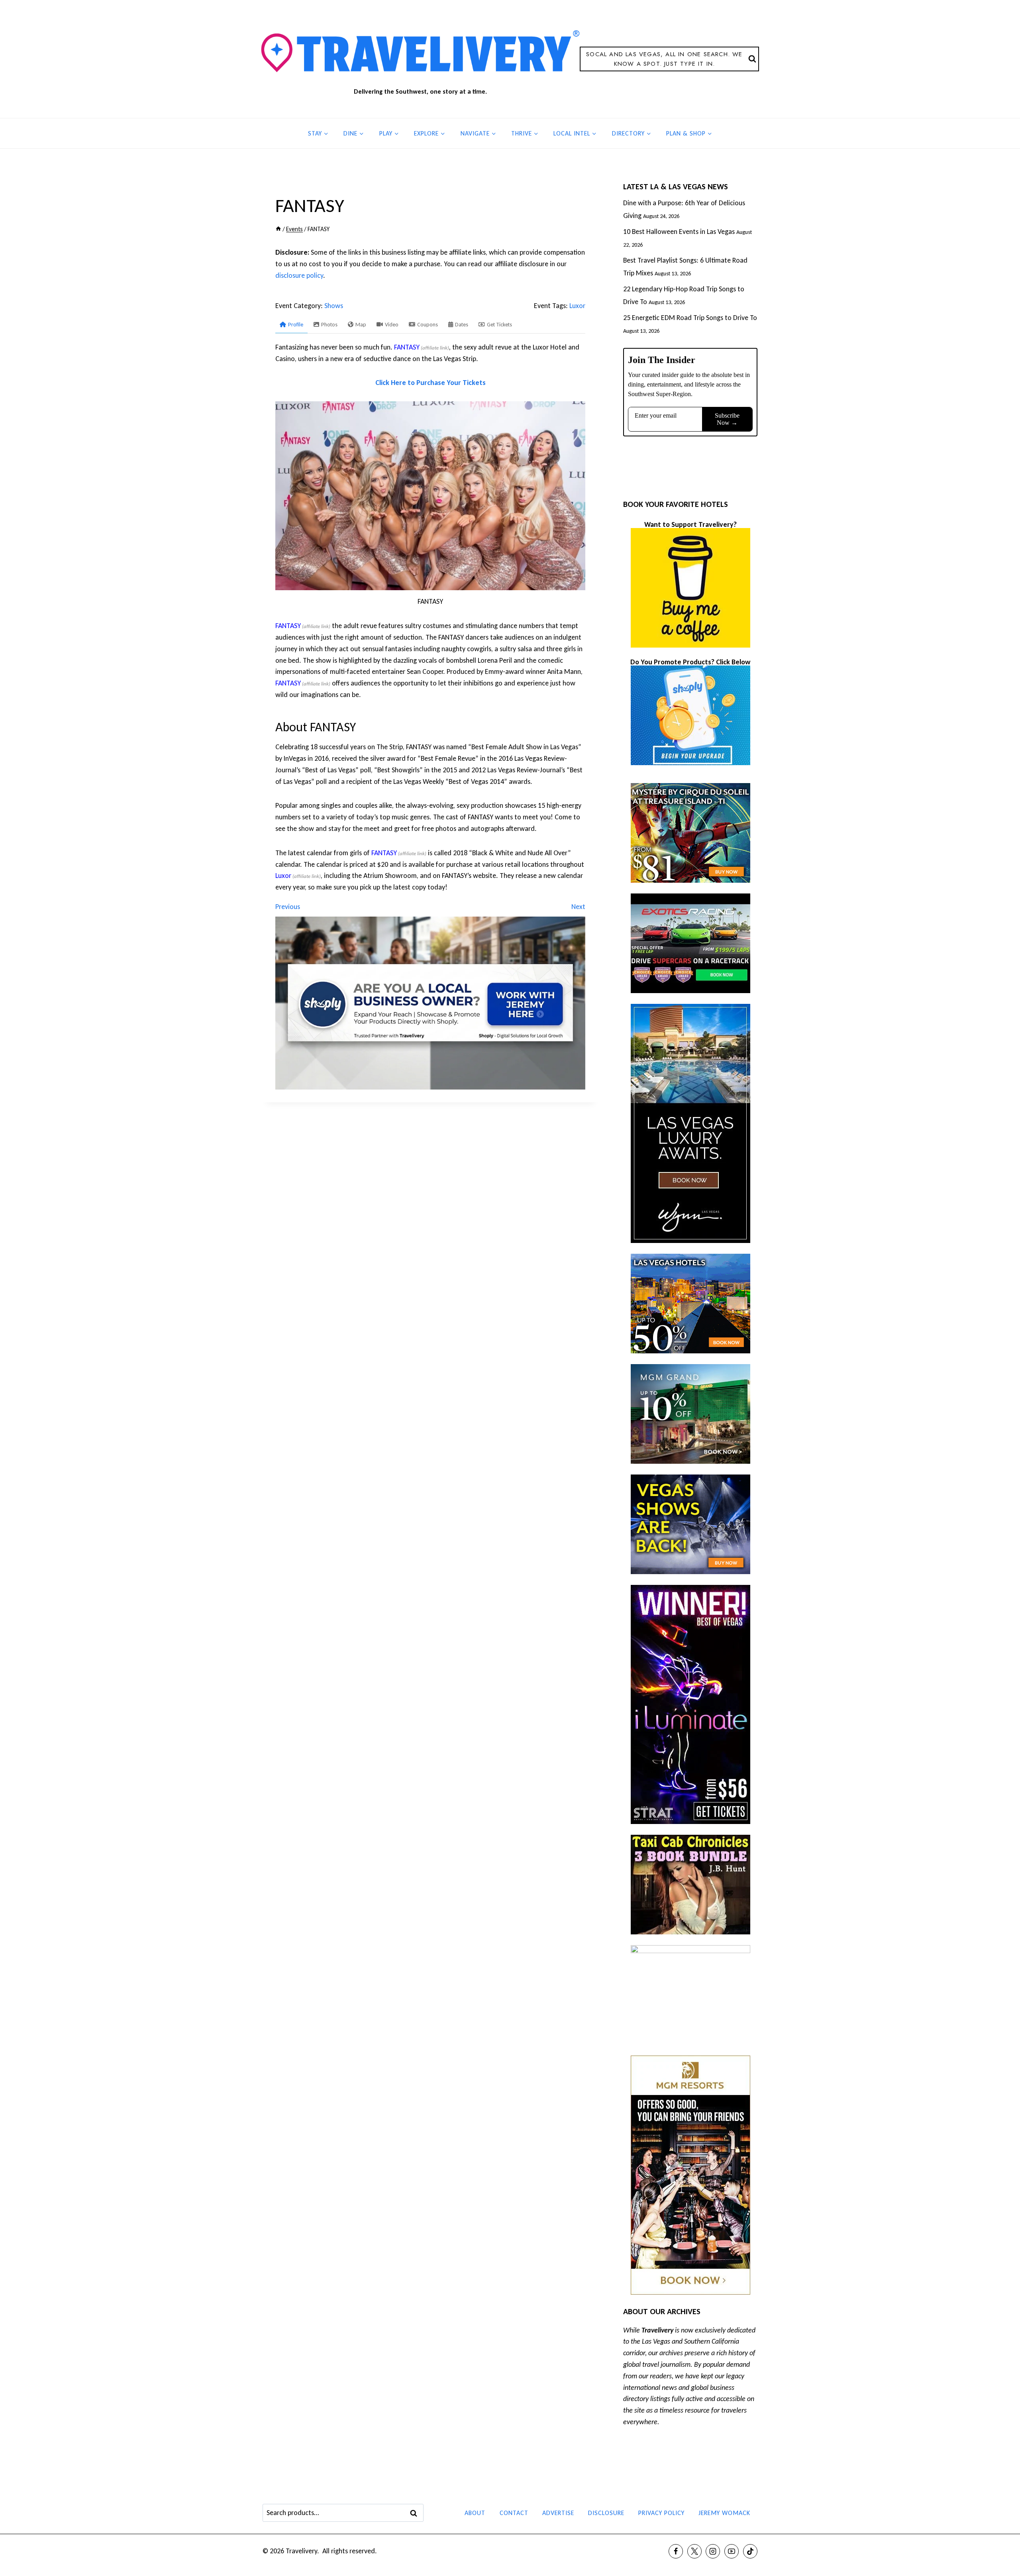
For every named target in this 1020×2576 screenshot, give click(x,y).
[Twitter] (694, 2551)
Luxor (577, 306)
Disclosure (606, 2513)
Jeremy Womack (724, 2513)
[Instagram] (713, 2551)
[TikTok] (750, 2551)
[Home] (278, 229)
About (475, 2513)
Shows (334, 306)
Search (416, 2513)
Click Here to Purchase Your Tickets (431, 383)
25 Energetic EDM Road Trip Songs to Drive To (690, 318)
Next (578, 907)
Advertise (558, 2513)
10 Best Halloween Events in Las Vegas (679, 232)
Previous (288, 907)
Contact (514, 2513)
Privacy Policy (661, 2513)
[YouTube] (732, 2551)
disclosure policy (299, 275)
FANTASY (407, 347)
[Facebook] (676, 2551)
